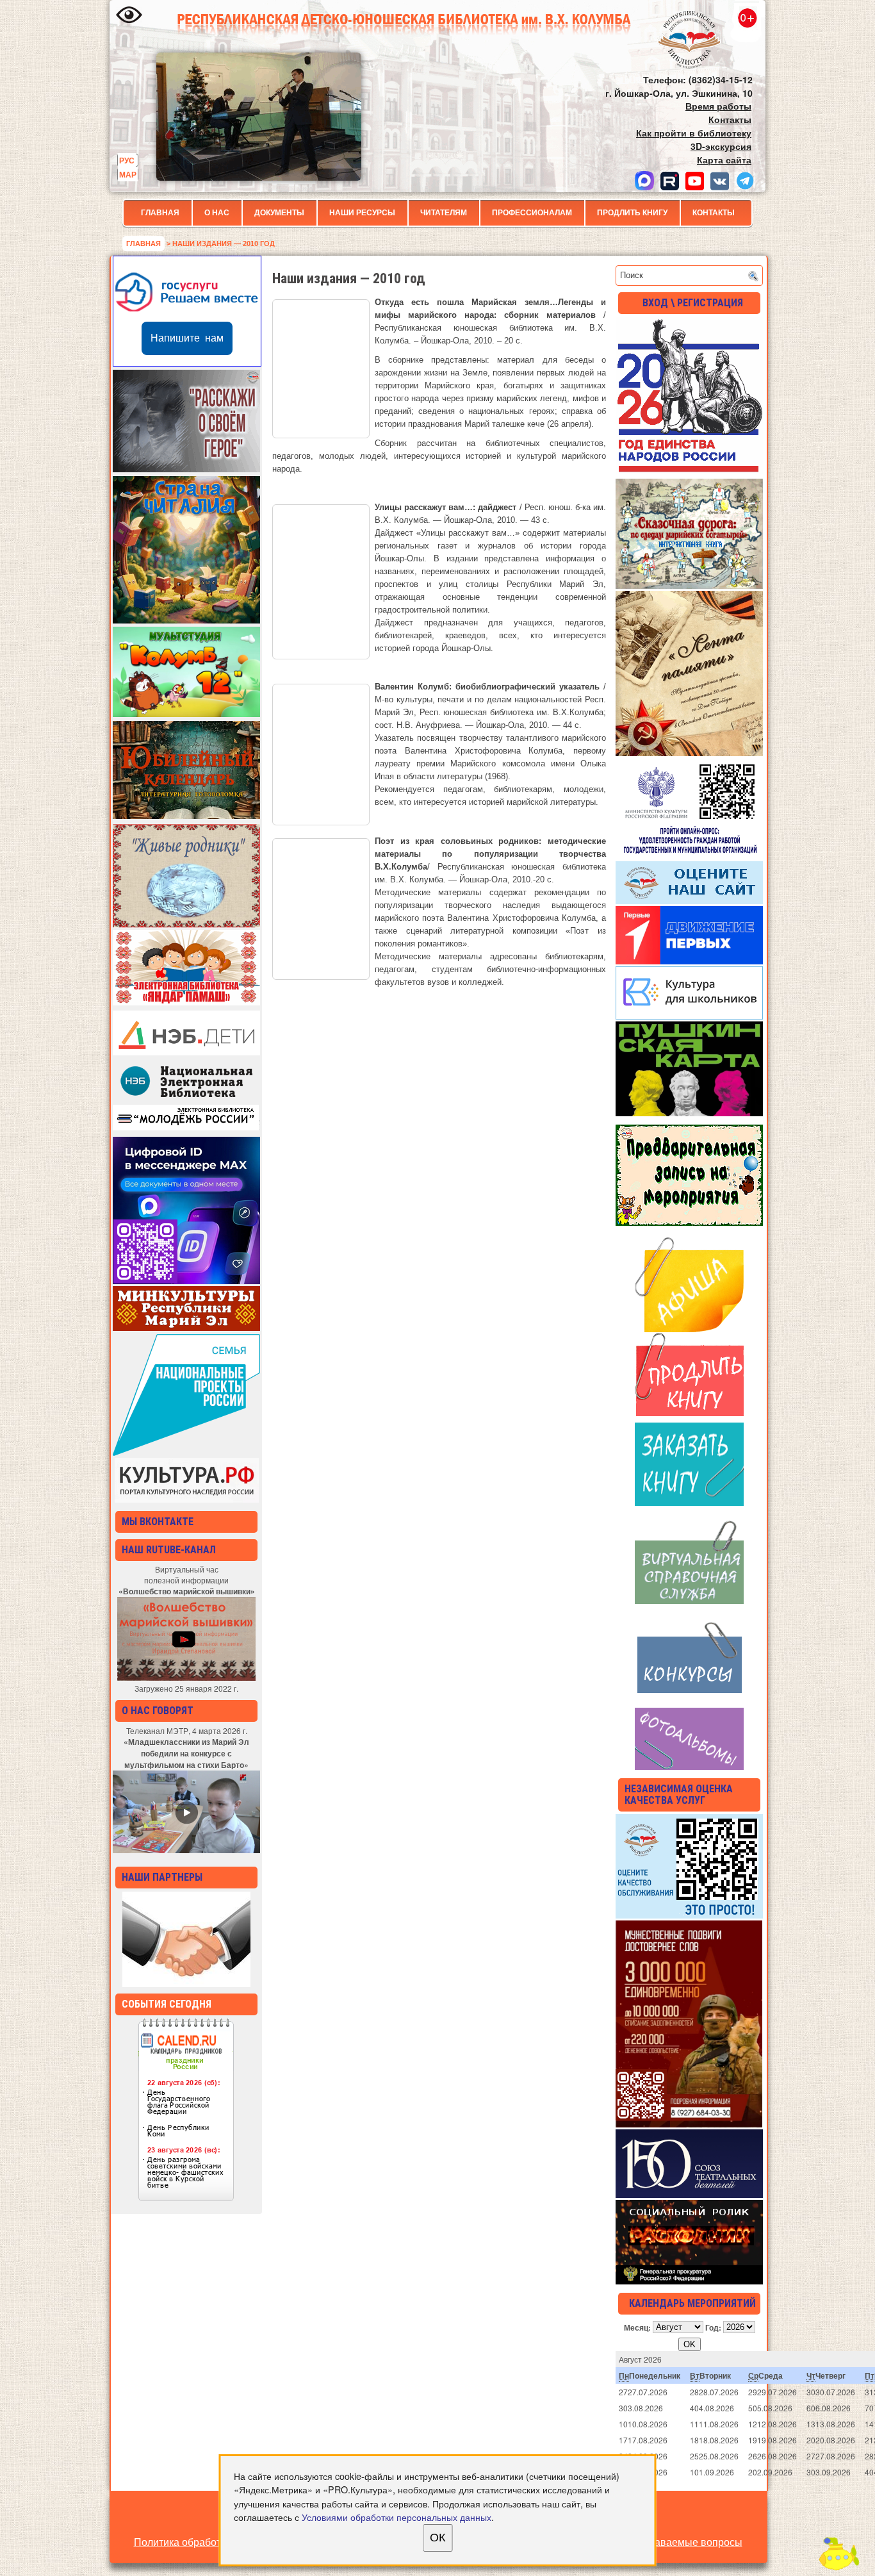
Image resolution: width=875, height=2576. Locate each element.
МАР (128, 174)
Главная (160, 213)
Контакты (714, 213)
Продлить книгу (632, 213)
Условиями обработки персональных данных (397, 2517)
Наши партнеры (162, 1877)
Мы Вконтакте (158, 1522)
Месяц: (637, 2327)
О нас (217, 213)
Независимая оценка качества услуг (679, 1795)
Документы (279, 213)
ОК (437, 2538)
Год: (713, 2327)
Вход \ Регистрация (693, 303)
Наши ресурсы (362, 213)
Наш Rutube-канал (169, 1550)
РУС (127, 160)
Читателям (444, 213)
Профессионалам (532, 213)
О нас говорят (158, 1711)
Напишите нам (187, 338)
